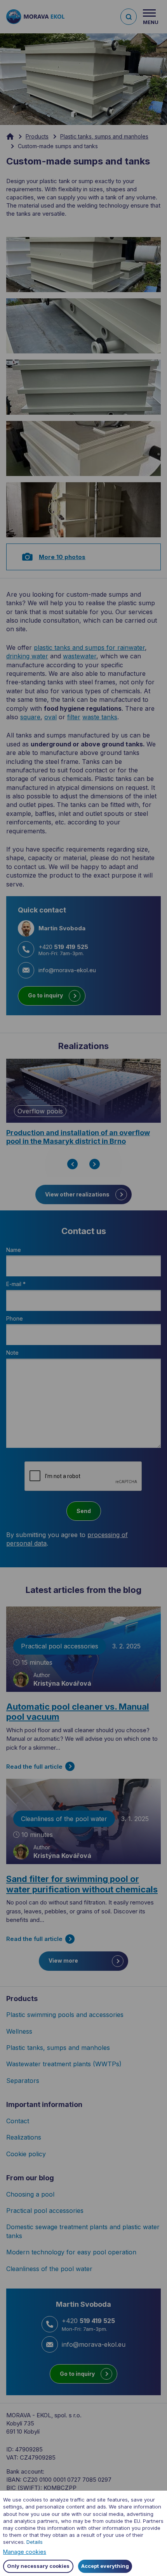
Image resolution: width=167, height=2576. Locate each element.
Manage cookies (25, 2552)
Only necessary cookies (38, 2566)
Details (35, 2542)
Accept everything (105, 2566)
